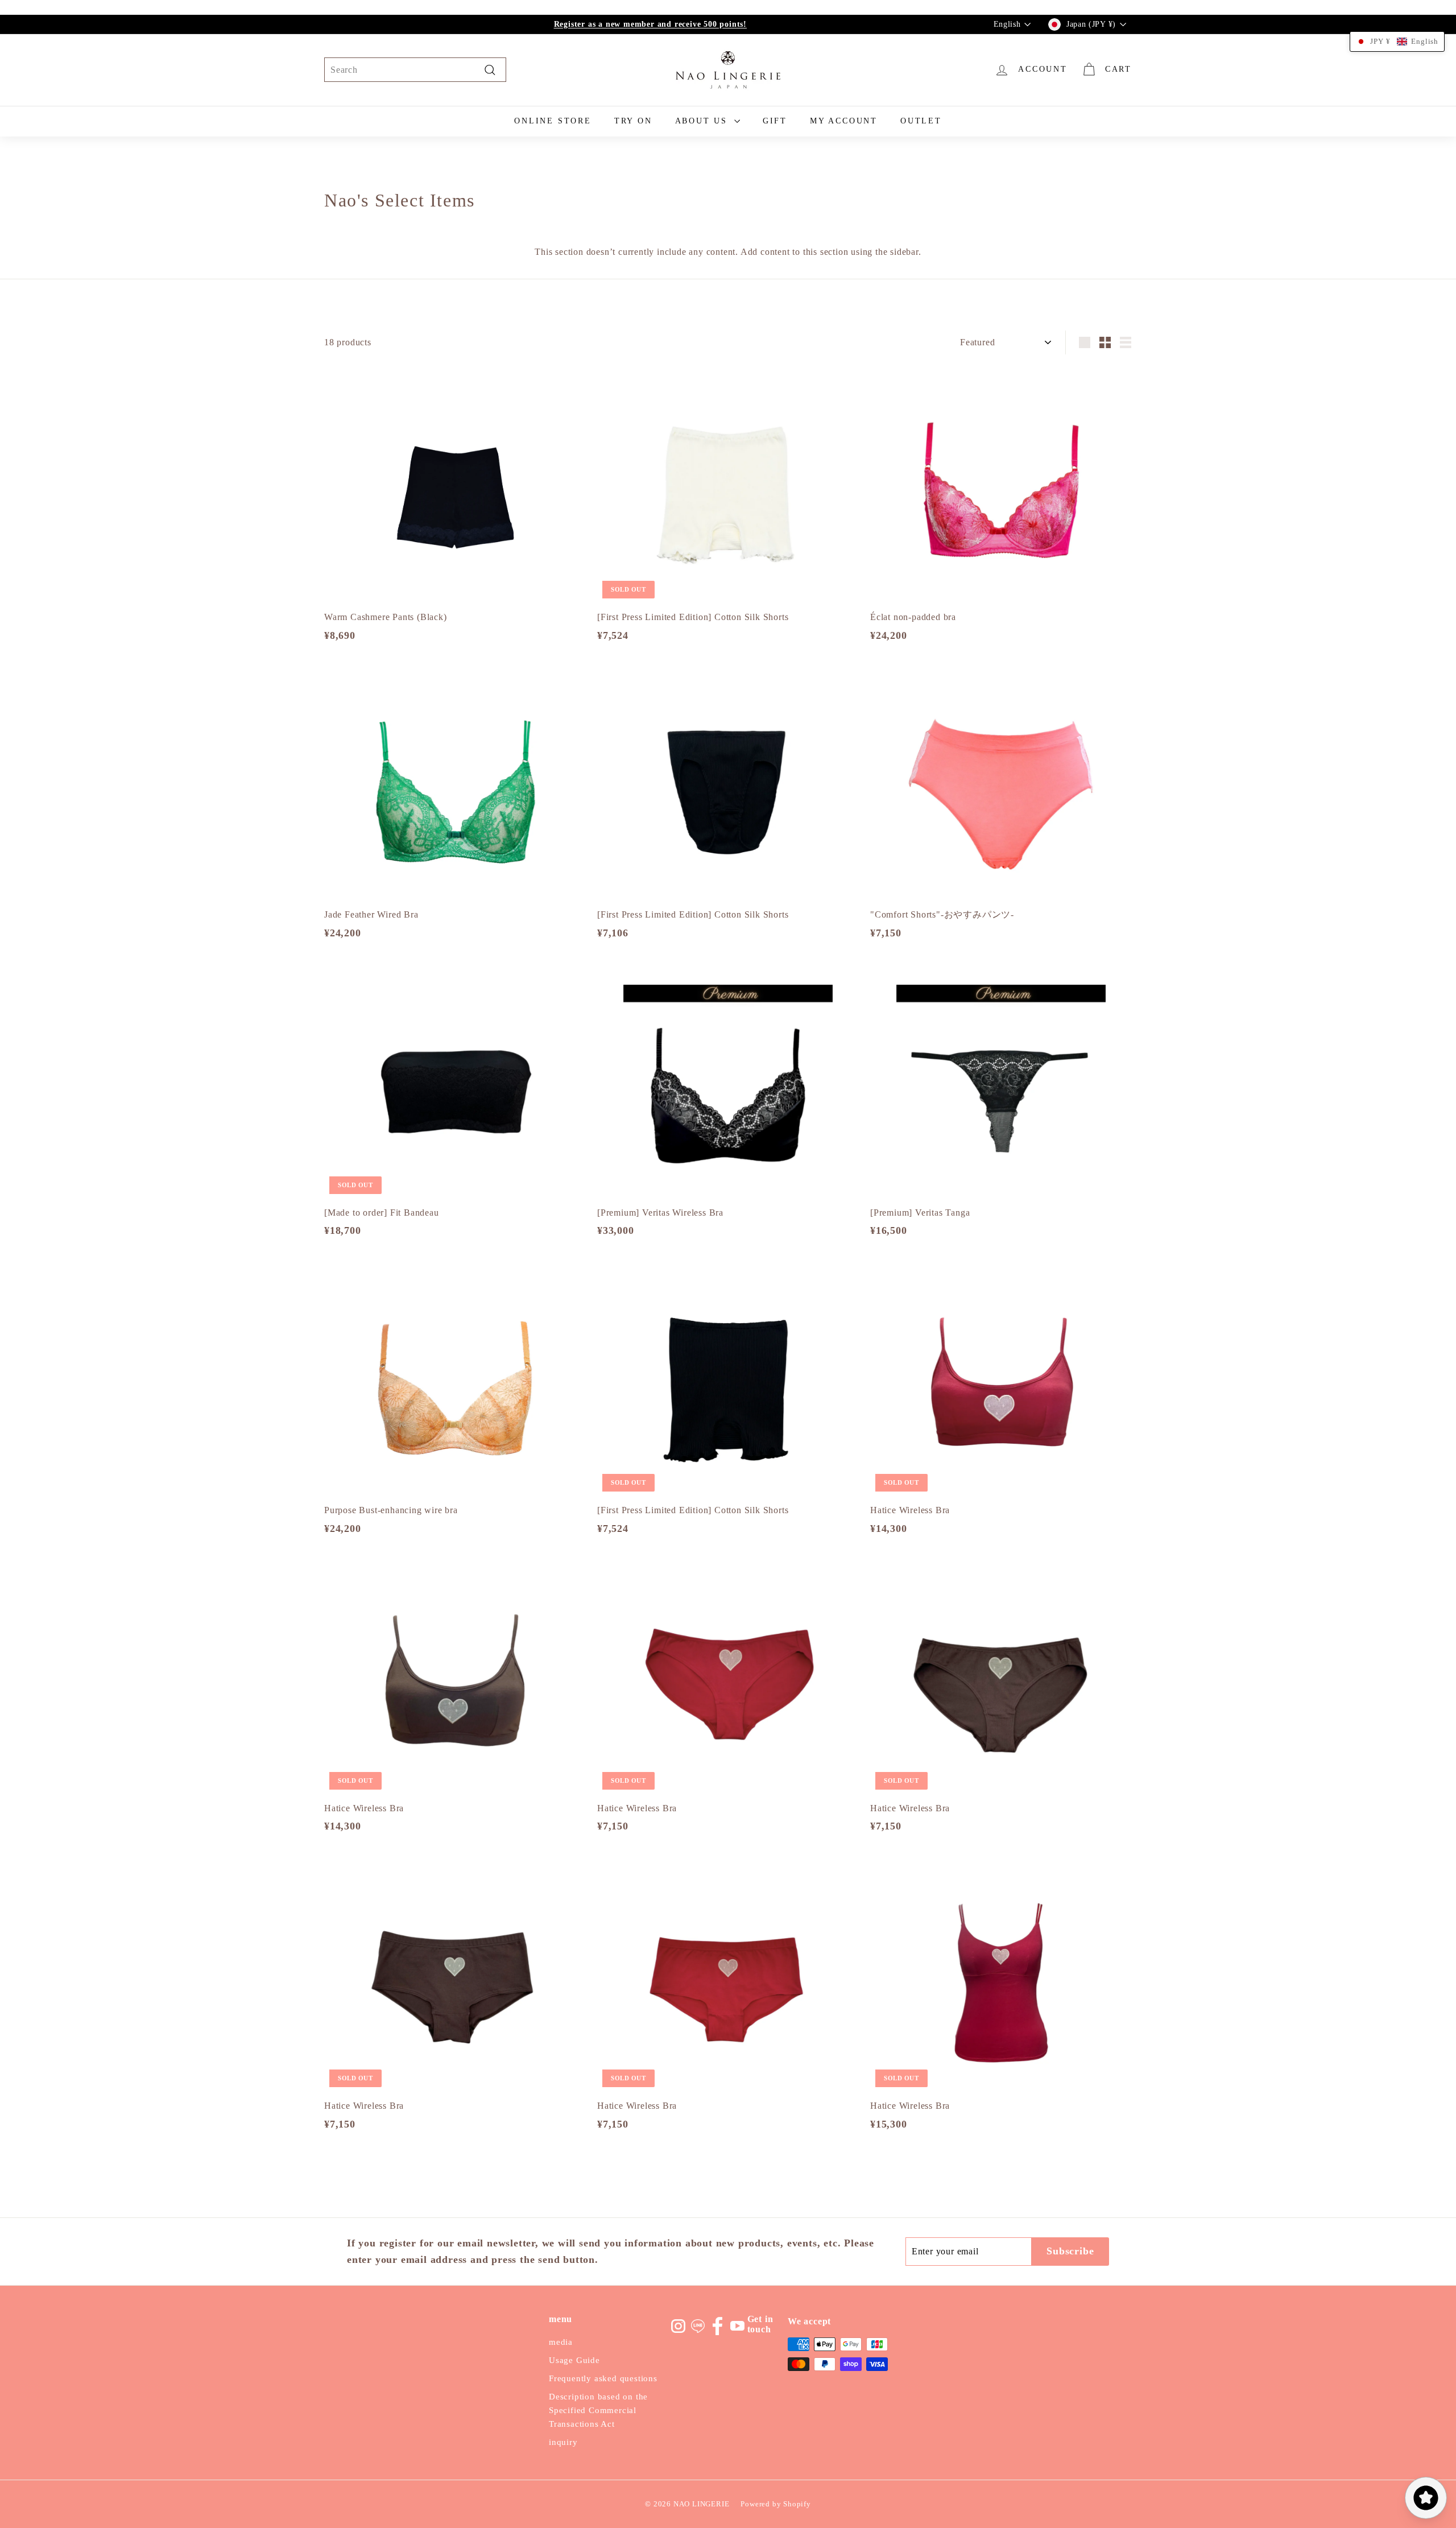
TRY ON (633, 121)
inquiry (563, 2442)
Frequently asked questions (603, 2378)
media (561, 2342)
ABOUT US (703, 121)
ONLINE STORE (553, 121)
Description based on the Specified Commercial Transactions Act (598, 2410)
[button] (1397, 42)
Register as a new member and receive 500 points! (650, 24)
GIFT (775, 121)
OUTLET (921, 121)
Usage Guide (574, 2360)
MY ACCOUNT (844, 121)
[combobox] (415, 70)
